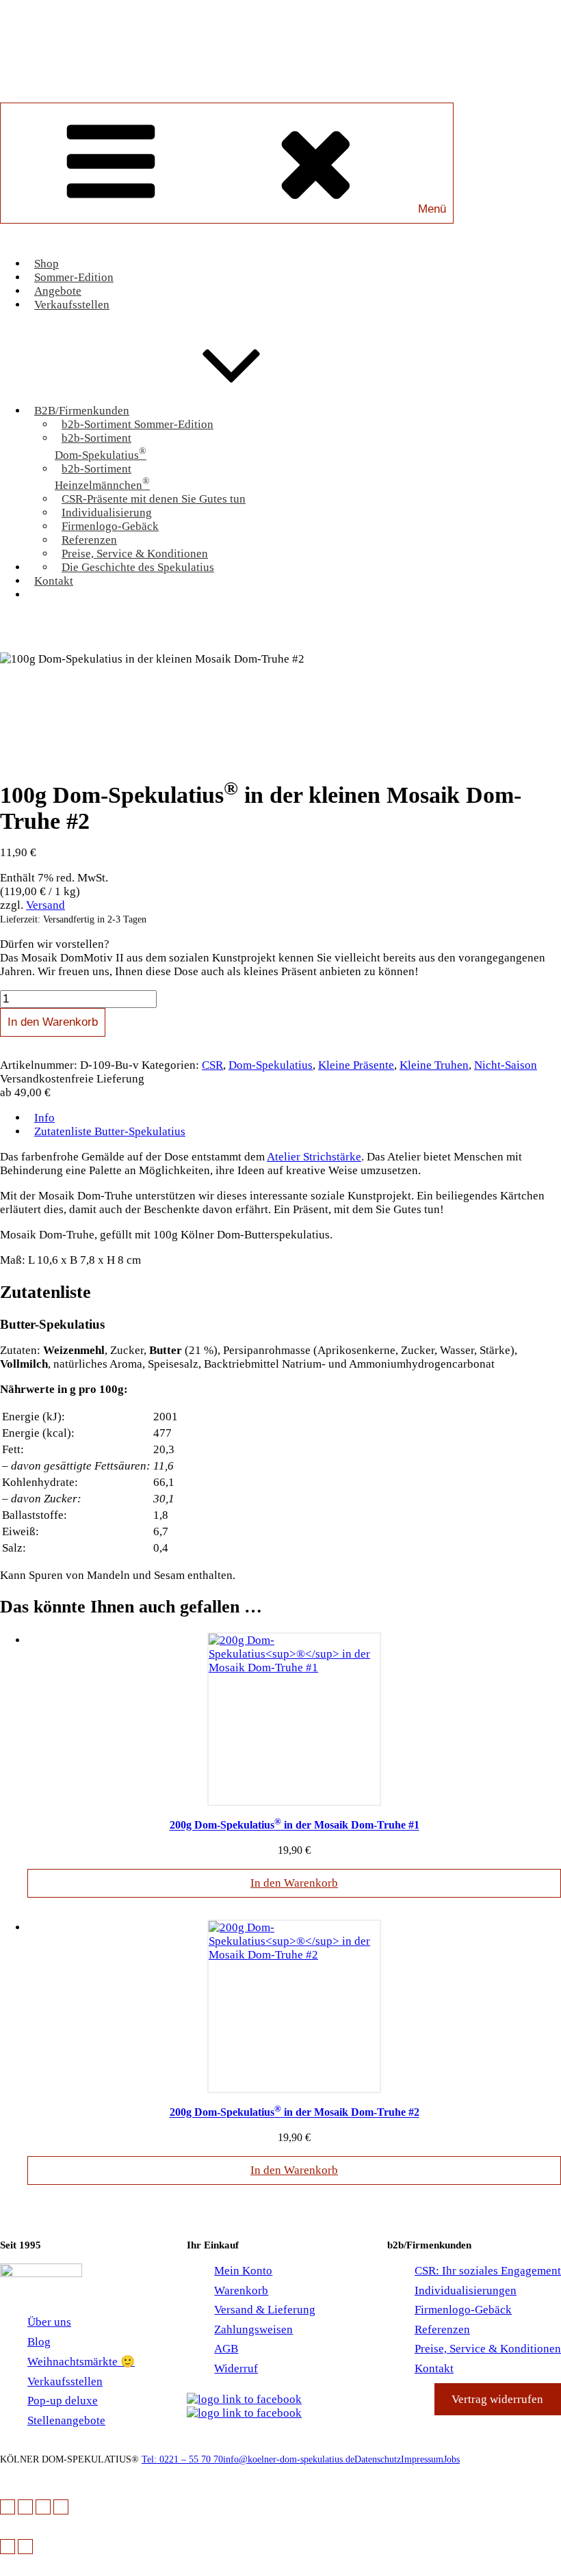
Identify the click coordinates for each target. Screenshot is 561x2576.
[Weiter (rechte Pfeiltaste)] (25, 2547)
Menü (432, 209)
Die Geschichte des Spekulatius (138, 567)
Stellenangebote (66, 2420)
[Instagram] (244, 2413)
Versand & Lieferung (265, 2310)
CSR (212, 1065)
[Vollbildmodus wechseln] (25, 2507)
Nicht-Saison (506, 1065)
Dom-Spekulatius (271, 1065)
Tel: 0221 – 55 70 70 (182, 2459)
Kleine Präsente (356, 1065)
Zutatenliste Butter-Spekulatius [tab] (110, 1131)
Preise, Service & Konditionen (488, 2349)
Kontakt (54, 581)
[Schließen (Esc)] (61, 2507)
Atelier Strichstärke (314, 1157)
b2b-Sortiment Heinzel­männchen (102, 477)
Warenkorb (294, 620)
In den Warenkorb (53, 1022)
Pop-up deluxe (63, 2401)
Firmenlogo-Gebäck (463, 2310)
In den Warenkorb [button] (294, 1883)
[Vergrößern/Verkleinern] (8, 2507)
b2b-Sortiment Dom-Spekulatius (101, 447)
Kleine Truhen (434, 1065)
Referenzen (442, 2329)
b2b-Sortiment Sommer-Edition (138, 424)
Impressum (422, 2459)
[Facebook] (250, 2399)
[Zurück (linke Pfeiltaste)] (8, 2547)
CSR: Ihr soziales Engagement (488, 2271)
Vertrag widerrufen (497, 2399)
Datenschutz (378, 2459)
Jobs (452, 2459)
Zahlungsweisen (253, 2329)
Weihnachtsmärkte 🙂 (81, 2362)
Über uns (49, 2322)
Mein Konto (243, 2271)
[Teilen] (43, 2507)
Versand (45, 905)
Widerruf (236, 2368)
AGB (226, 2349)
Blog (39, 2342)
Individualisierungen (466, 2290)
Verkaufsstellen (72, 305)
